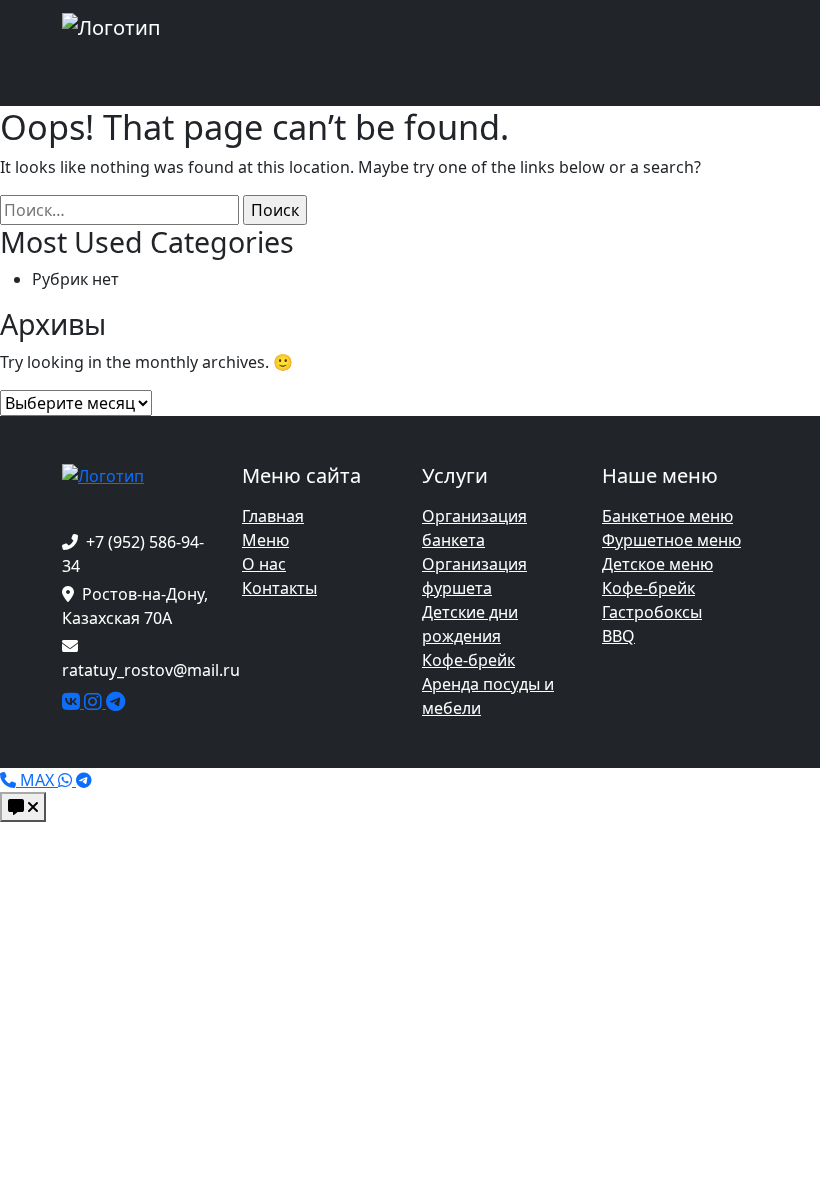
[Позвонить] (10, 780)
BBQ (618, 636)
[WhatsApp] (67, 780)
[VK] (73, 702)
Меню (265, 540)
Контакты (279, 588)
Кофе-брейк (468, 660)
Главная (273, 516)
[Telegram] (115, 702)
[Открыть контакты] (23, 807)
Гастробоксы (652, 612)
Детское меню (657, 564)
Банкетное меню (667, 516)
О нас (264, 564)
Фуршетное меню (671, 540)
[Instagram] (95, 702)
